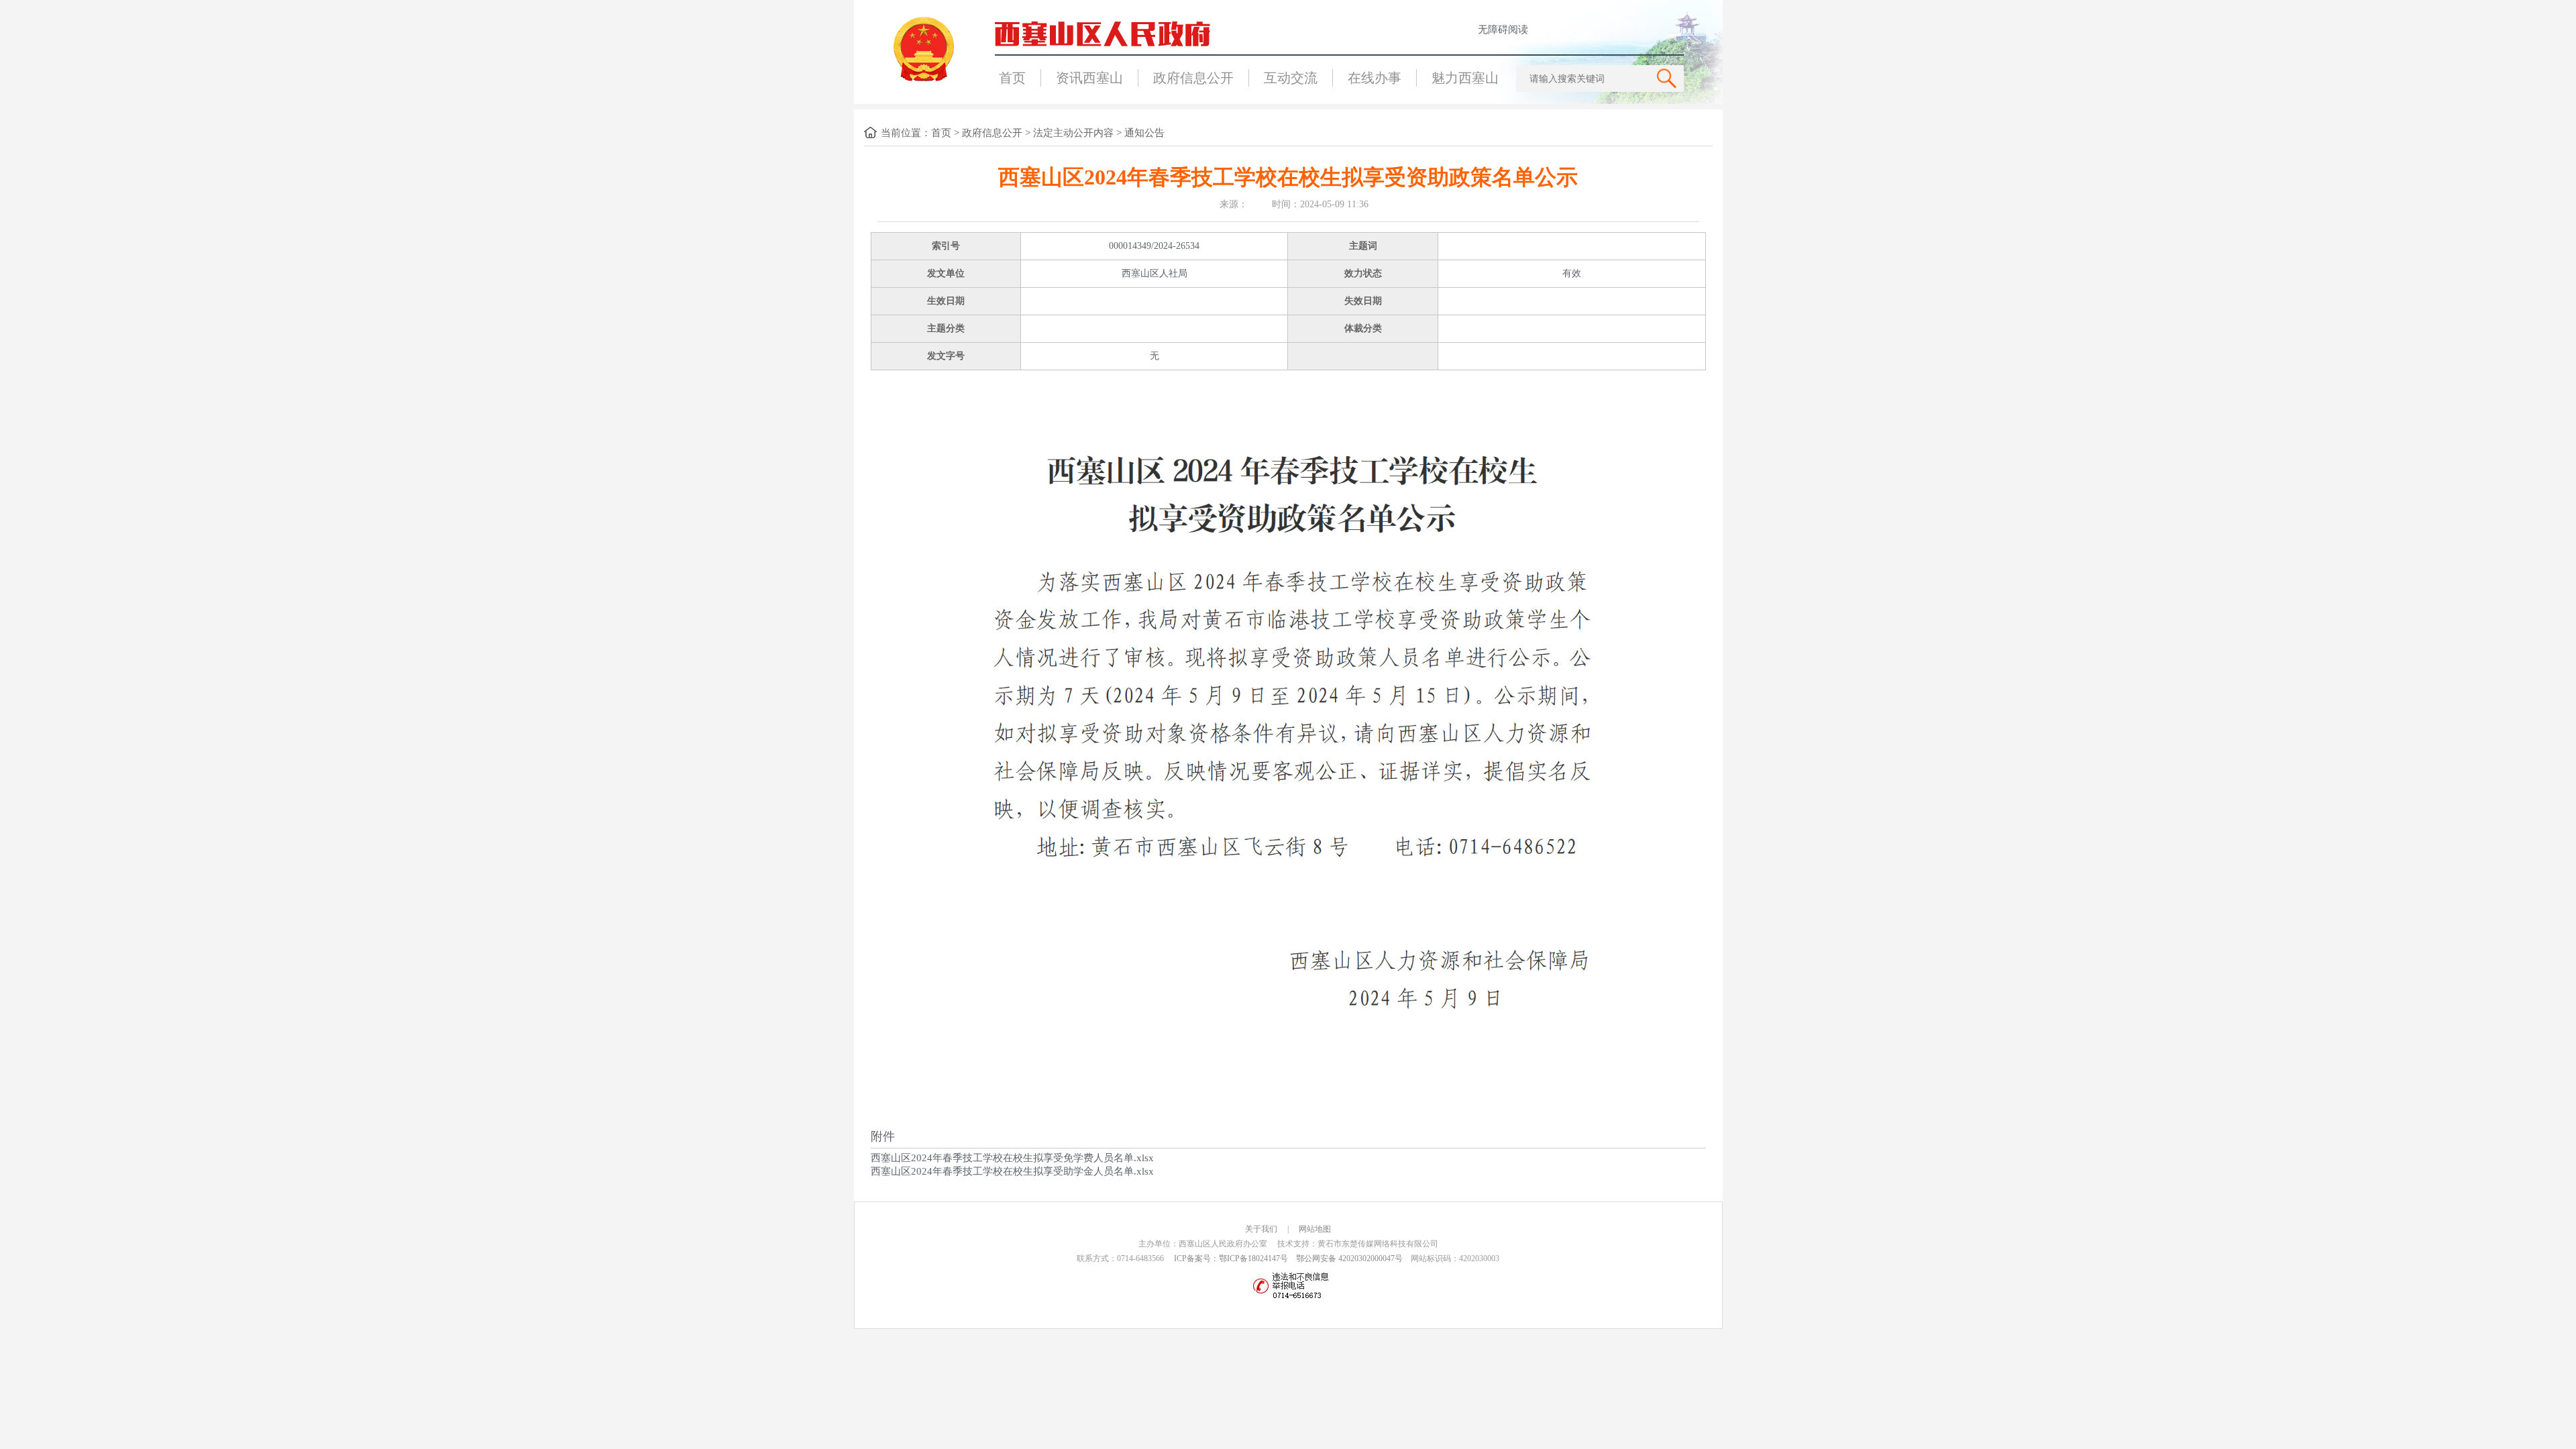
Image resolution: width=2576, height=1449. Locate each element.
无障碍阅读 (1503, 30)
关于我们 (1261, 1229)
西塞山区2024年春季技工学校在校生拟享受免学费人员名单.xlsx (1012, 1158)
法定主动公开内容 (1073, 133)
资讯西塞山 (1089, 78)
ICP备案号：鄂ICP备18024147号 (1231, 1258)
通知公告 (1144, 133)
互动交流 (1291, 78)
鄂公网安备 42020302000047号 (1349, 1258)
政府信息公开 (1193, 78)
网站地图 (1315, 1229)
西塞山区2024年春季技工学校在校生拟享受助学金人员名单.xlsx (1012, 1171)
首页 (1012, 78)
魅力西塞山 (1465, 78)
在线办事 (1375, 78)
